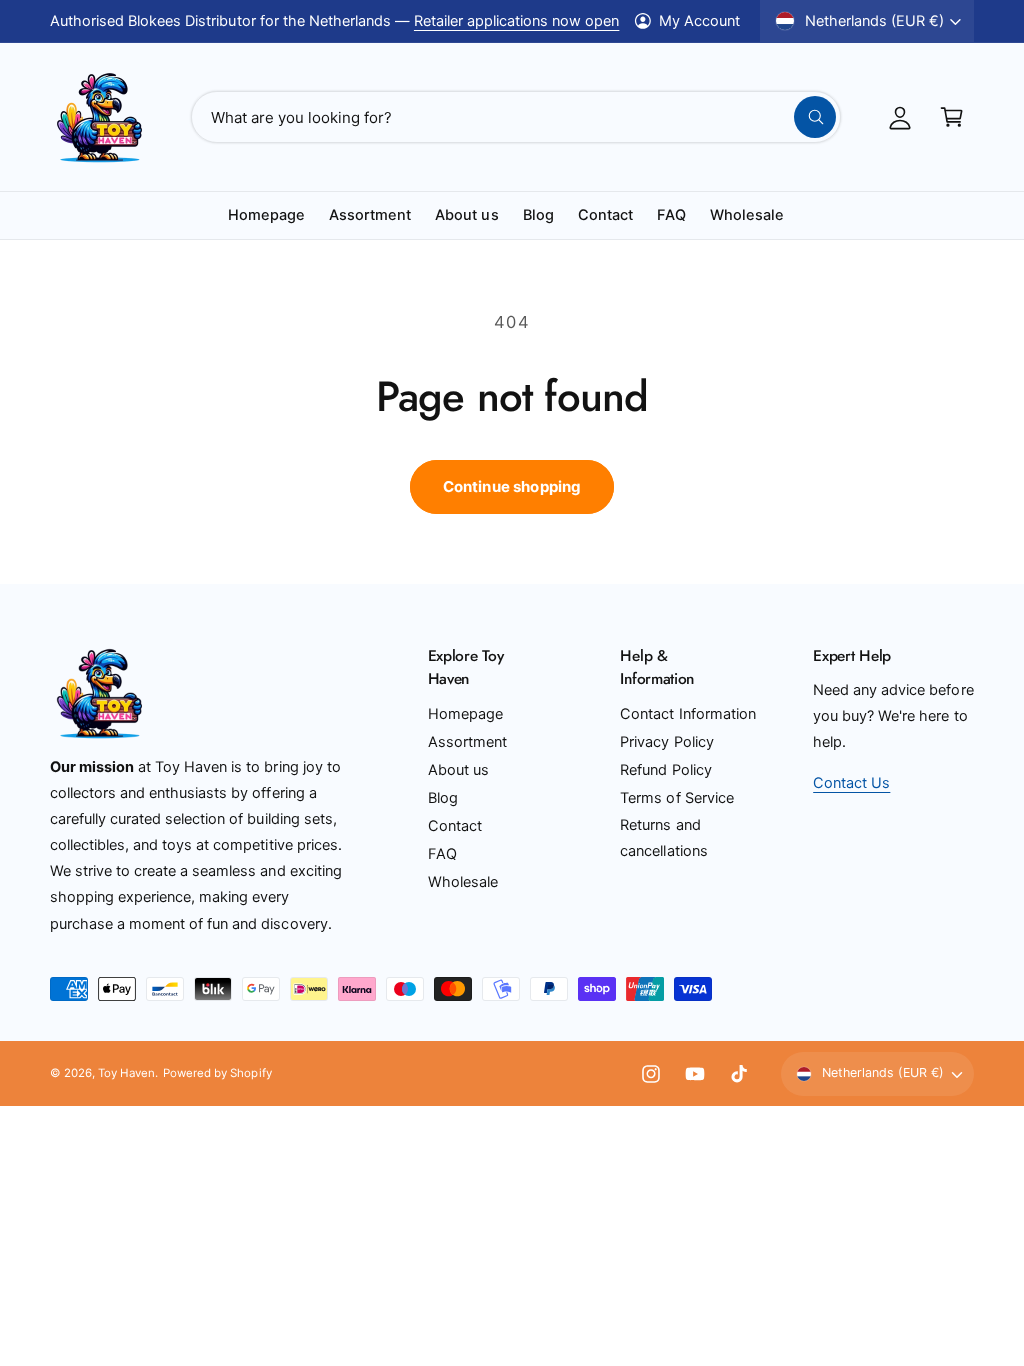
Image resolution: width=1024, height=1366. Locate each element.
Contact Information (687, 714)
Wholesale (463, 882)
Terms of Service (676, 798)
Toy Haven (126, 1073)
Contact (455, 826)
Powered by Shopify (217, 1073)
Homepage (465, 714)
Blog (443, 798)
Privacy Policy (666, 742)
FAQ (442, 854)
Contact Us (851, 783)
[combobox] (516, 117)
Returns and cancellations (663, 838)
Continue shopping (512, 486)
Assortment (467, 742)
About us (458, 770)
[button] (952, 117)
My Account (699, 21)
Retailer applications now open (516, 21)
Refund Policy (665, 770)
